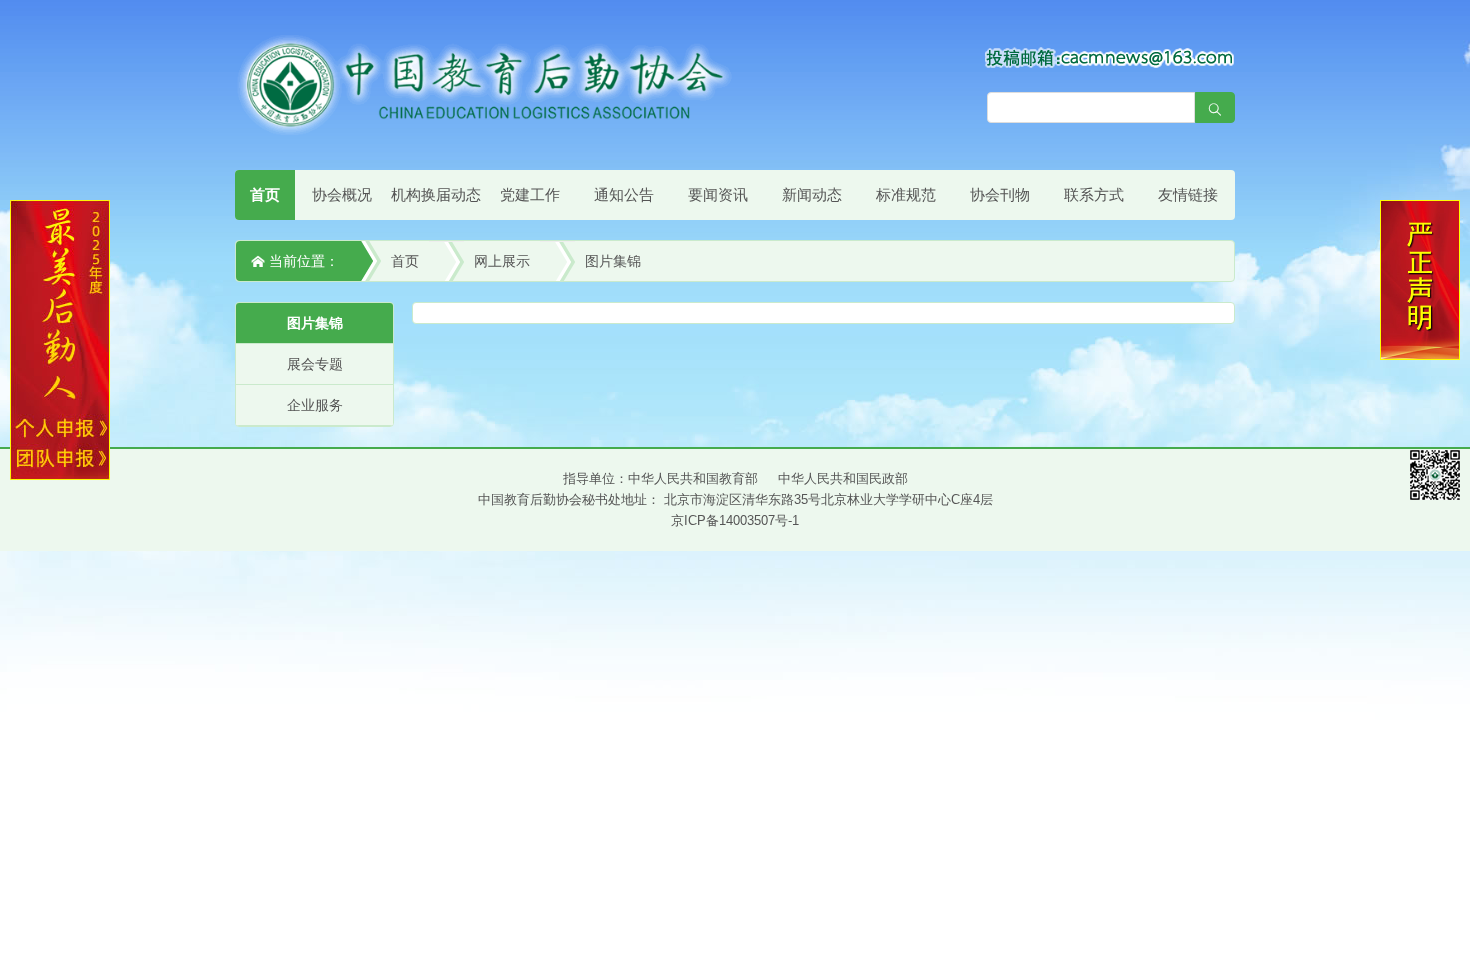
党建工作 (530, 194)
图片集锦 (613, 261)
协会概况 (342, 194)
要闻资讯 (718, 194)
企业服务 (315, 405)
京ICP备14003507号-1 (735, 520)
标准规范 (906, 194)
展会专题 (315, 364)
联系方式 (1094, 194)
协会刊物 (1000, 194)
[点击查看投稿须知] (1110, 57)
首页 (265, 194)
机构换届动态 (436, 194)
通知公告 (624, 194)
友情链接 (1188, 194)
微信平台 (1435, 475)
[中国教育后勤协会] (485, 84)
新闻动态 (812, 194)
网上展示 (502, 261)
